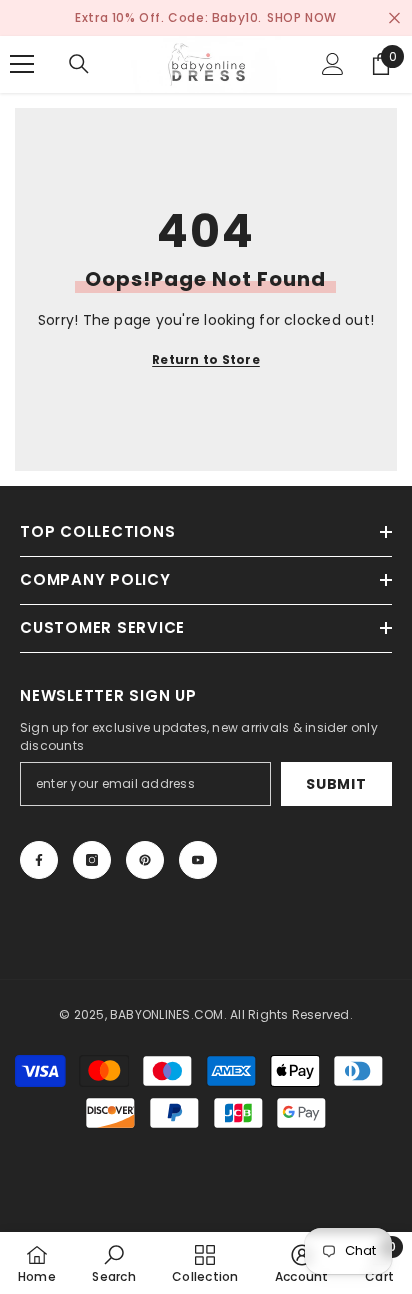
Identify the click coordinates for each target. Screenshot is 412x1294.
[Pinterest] (145, 860)
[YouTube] (198, 860)
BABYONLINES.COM (167, 1014)
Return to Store (206, 359)
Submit (336, 784)
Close (394, 18)
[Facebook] (39, 860)
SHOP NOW (302, 17)
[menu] (22, 64)
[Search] (79, 64)
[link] (113, 1263)
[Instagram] (92, 860)
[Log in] (333, 64)
